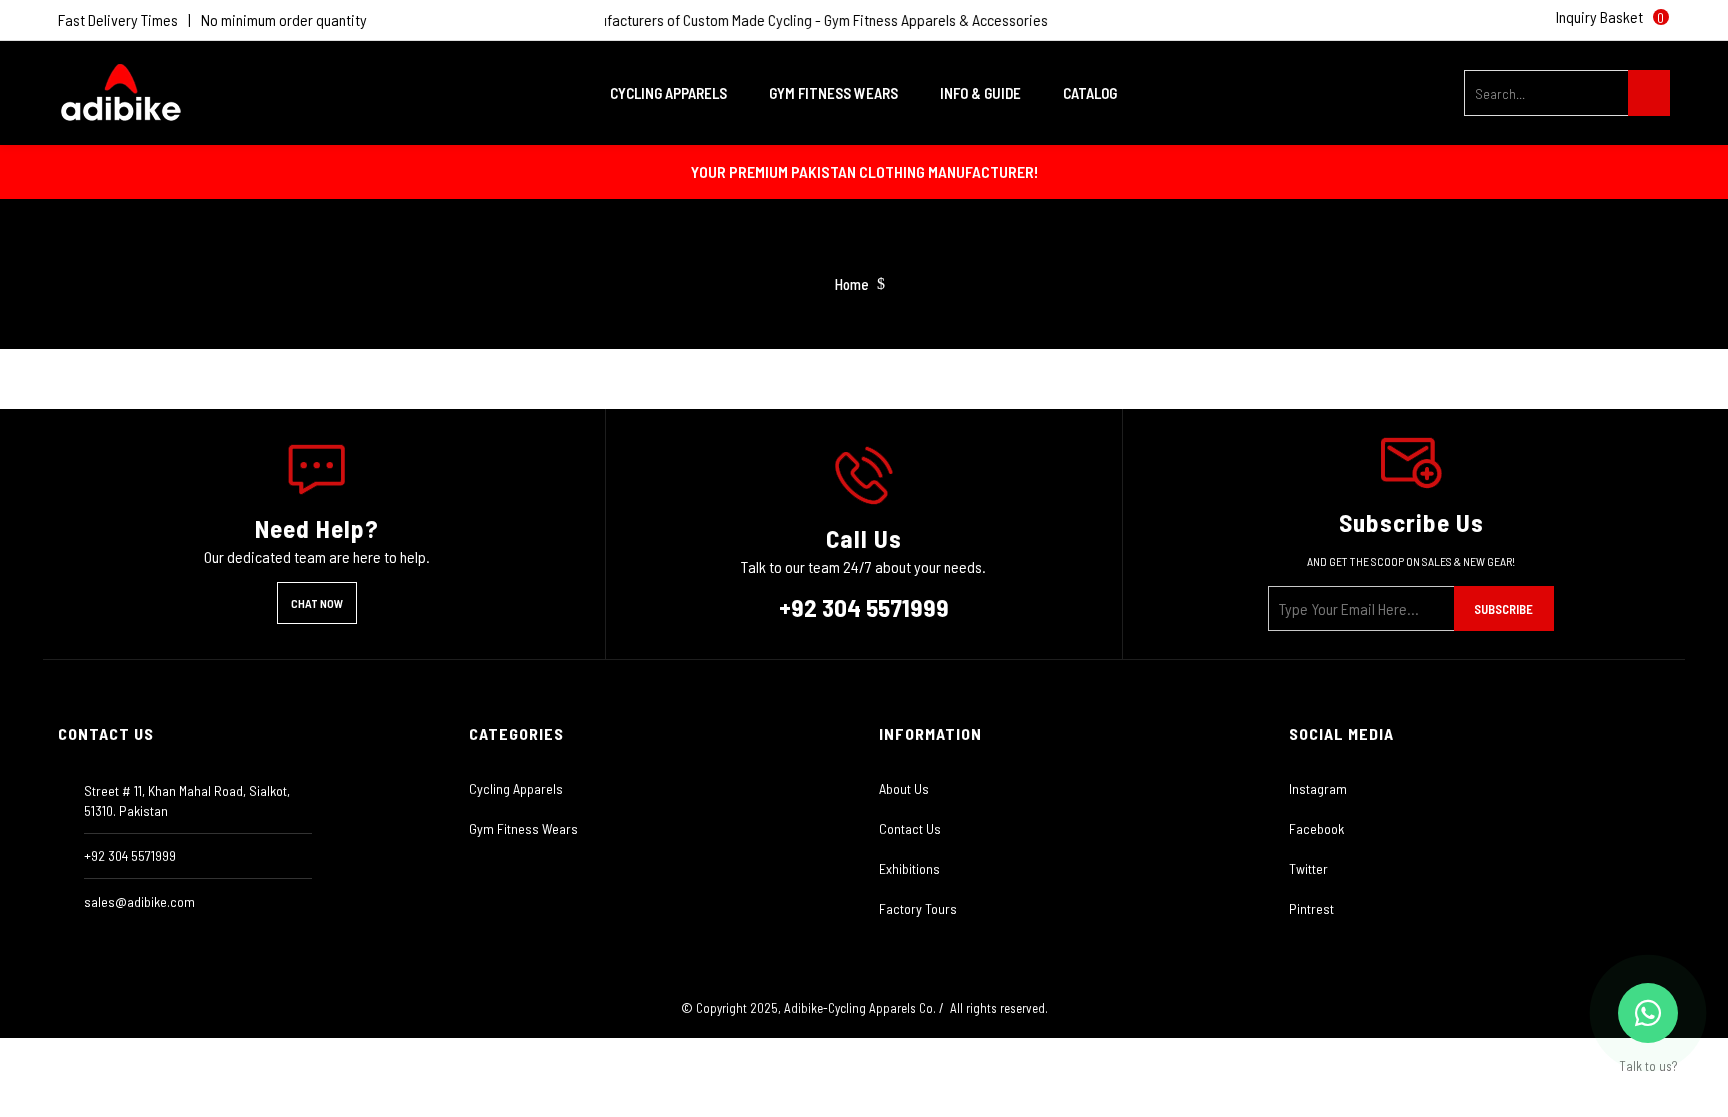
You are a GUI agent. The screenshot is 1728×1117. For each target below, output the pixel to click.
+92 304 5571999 (864, 607)
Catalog (1090, 93)
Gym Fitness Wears (523, 828)
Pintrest (1311, 908)
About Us (904, 788)
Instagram (1318, 788)
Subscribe (1503, 609)
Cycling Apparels (516, 788)
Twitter (1308, 868)
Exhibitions (909, 868)
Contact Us (910, 828)
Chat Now (317, 603)
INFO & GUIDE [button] (982, 93)
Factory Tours (918, 908)
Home (852, 284)
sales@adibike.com (139, 901)
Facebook (1316, 828)
